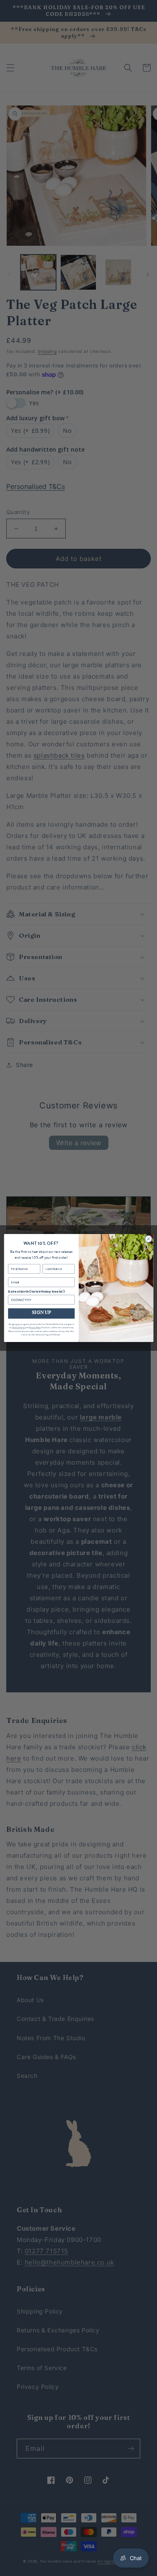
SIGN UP (41, 1313)
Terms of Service (18, 1328)
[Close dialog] (148, 1239)
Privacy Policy (35, 1328)
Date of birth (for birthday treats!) (36, 1292)
